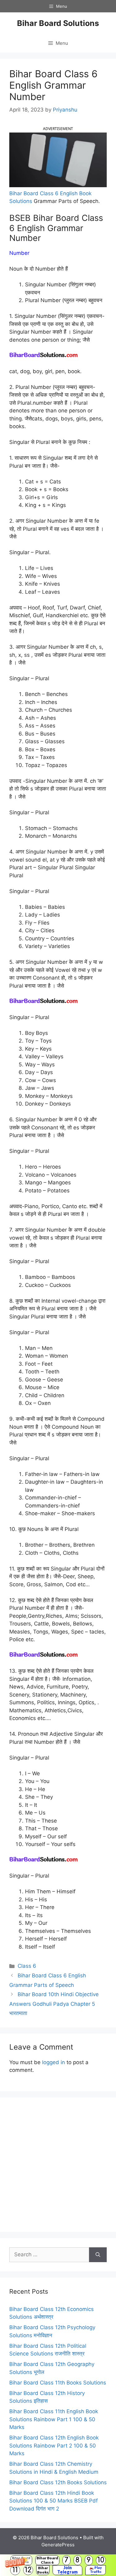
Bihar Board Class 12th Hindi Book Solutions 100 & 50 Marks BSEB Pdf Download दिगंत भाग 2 (54, 2501)
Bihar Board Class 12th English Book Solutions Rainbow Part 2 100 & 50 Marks (54, 2445)
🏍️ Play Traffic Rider (96, 2570)
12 (28, 2570)
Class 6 (27, 1966)
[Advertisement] (58, 2165)
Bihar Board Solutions (58, 23)
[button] (58, 2565)
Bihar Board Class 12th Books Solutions (58, 2482)
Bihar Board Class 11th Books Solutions (58, 2383)
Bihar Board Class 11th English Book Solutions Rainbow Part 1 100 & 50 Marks (54, 2419)
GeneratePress (58, 2545)
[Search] (98, 2255)
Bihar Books (43, 2570)
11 (15, 2570)
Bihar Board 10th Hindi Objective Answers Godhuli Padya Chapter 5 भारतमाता (54, 2004)
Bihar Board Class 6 (47, 2560)
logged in (54, 2062)
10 (101, 2560)
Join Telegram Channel (67, 2570)
